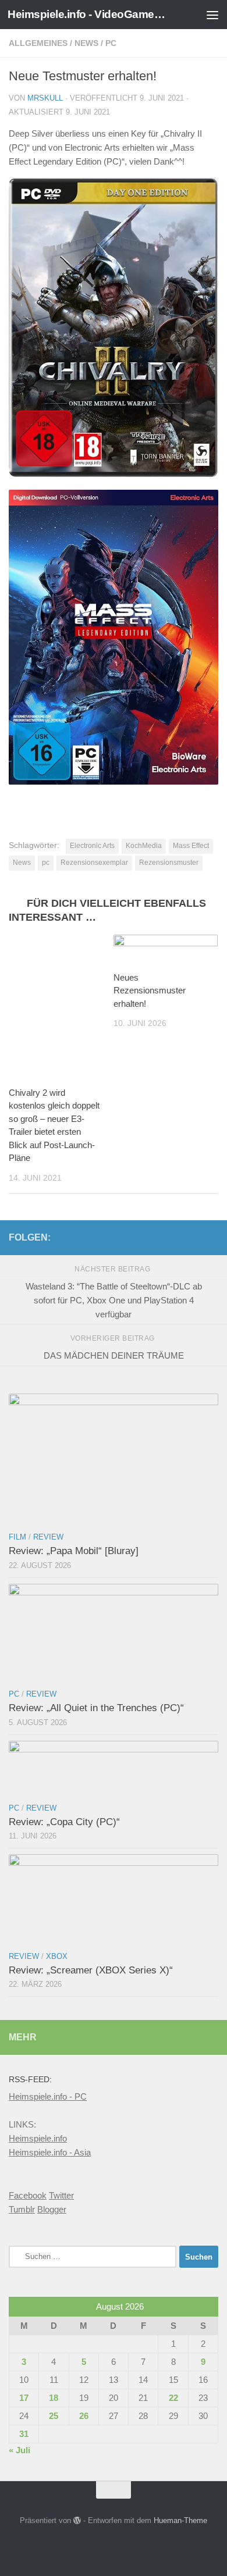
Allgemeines (38, 43)
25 (54, 2416)
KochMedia (144, 846)
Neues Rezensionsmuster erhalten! (150, 991)
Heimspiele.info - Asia (50, 2152)
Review (48, 1537)
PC (111, 43)
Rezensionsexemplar (94, 863)
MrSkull (45, 98)
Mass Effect (191, 846)
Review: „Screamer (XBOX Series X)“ (91, 1970)
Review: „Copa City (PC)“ (64, 1822)
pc (46, 863)
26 (84, 2416)
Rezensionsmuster (169, 863)
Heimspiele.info (38, 2138)
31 (24, 2434)
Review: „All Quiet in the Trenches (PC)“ (96, 1708)
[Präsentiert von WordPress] (77, 2520)
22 (173, 2398)
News (86, 43)
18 (54, 2398)
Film (17, 1537)
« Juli (19, 2450)
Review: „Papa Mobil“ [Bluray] (74, 1551)
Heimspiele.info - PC (48, 2096)
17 (24, 2398)
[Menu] (212, 15)
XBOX (57, 1956)
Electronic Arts (92, 846)
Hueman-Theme (180, 2520)
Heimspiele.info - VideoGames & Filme (89, 14)
